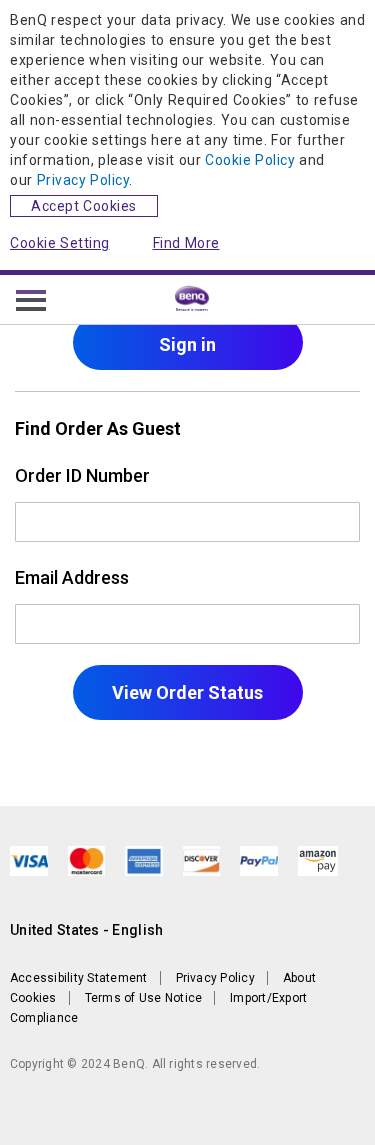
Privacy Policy (83, 180)
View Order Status (187, 692)
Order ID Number (82, 476)
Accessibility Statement (79, 978)
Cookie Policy (250, 160)
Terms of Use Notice (144, 998)
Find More (186, 243)
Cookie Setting (60, 243)
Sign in (187, 344)
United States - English (86, 930)
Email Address (72, 578)
